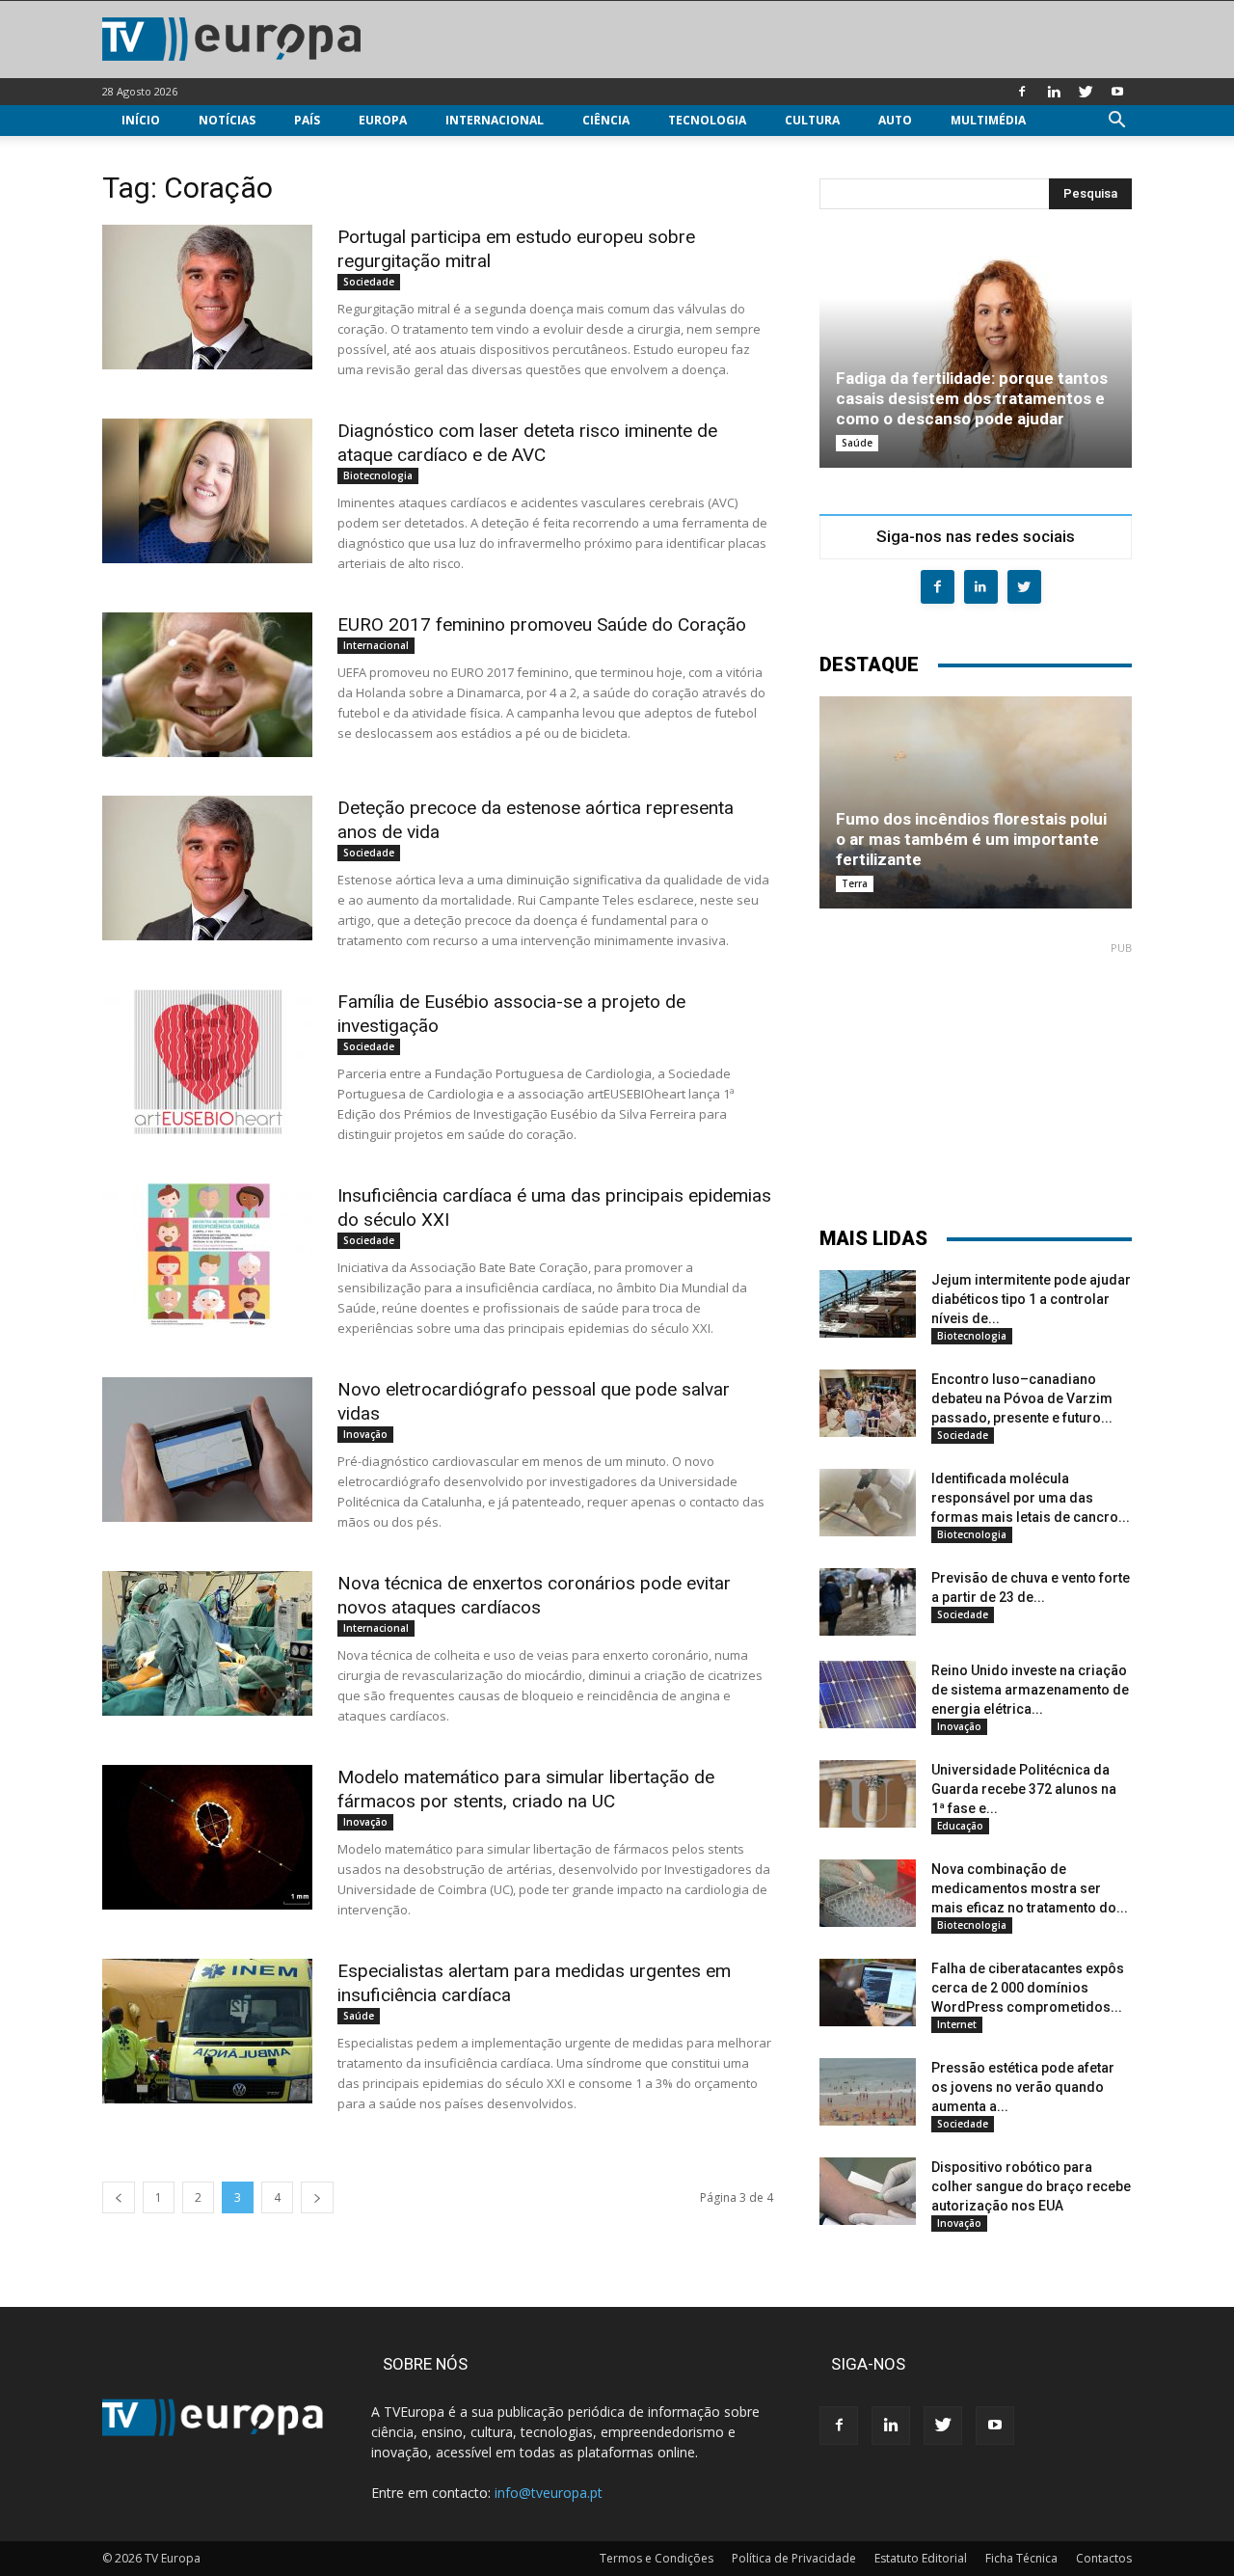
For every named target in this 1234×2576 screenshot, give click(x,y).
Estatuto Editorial (921, 2558)
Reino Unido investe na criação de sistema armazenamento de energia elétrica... (1030, 1690)
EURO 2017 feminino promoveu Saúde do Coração (542, 624)
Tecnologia (707, 120)
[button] (1116, 122)
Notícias (227, 120)
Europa (383, 120)
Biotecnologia (378, 475)
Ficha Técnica (1021, 2558)
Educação (960, 1826)
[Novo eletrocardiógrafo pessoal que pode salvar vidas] (207, 1450)
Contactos (1104, 2558)
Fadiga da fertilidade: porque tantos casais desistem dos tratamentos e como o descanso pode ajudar (972, 398)
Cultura (812, 120)
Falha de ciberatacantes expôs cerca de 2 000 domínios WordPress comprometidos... (1028, 1988)
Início (141, 120)
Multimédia (988, 120)
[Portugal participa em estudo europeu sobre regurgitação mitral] (207, 297)
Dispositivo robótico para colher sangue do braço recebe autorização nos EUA (1031, 2186)
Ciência (606, 120)
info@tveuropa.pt (549, 2493)
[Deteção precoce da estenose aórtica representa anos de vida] (207, 868)
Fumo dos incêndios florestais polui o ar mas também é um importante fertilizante (971, 839)
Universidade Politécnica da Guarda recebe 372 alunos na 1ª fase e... (1024, 1789)
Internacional (495, 120)
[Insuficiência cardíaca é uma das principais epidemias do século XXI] (207, 1256)
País (307, 120)
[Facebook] (1022, 92)
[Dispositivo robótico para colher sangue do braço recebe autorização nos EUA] (868, 2191)
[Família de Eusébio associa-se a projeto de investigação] (207, 1062)
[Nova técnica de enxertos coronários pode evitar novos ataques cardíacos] (207, 1643)
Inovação (365, 1434)
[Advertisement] (976, 1075)
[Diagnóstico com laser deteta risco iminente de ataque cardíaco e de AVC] (207, 491)
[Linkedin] (1054, 92)
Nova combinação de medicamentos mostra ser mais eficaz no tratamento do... (1030, 1888)
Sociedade (369, 282)
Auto (895, 120)
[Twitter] (1086, 92)
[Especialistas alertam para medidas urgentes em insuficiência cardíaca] (207, 2031)
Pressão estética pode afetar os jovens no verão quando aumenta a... (1023, 2087)
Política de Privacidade (794, 2558)
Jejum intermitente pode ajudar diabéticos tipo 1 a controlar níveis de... (1031, 1299)
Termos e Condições (657, 2558)
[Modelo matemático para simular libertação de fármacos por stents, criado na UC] (207, 1837)
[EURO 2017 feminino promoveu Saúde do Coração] (207, 685)
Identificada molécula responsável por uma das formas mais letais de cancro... (1031, 1498)
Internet (957, 2024)
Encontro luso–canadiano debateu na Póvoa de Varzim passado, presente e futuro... (1022, 1398)
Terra (855, 883)
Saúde (359, 2016)
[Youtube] (1117, 92)
